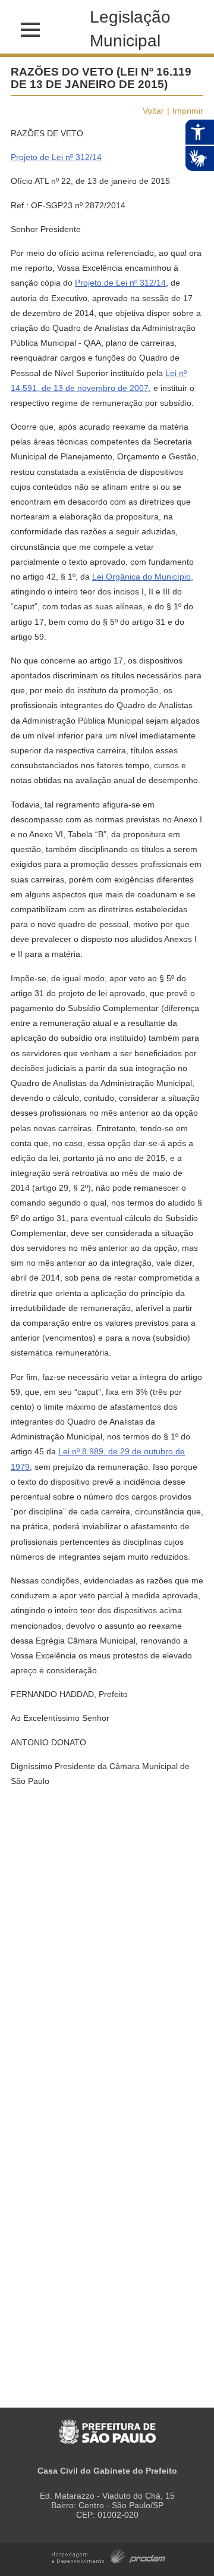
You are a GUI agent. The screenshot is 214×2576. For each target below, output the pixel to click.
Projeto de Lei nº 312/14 (56, 157)
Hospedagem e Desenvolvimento (108, 2555)
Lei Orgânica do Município (141, 577)
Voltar (153, 111)
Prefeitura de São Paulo (107, 2426)
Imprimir (188, 111)
